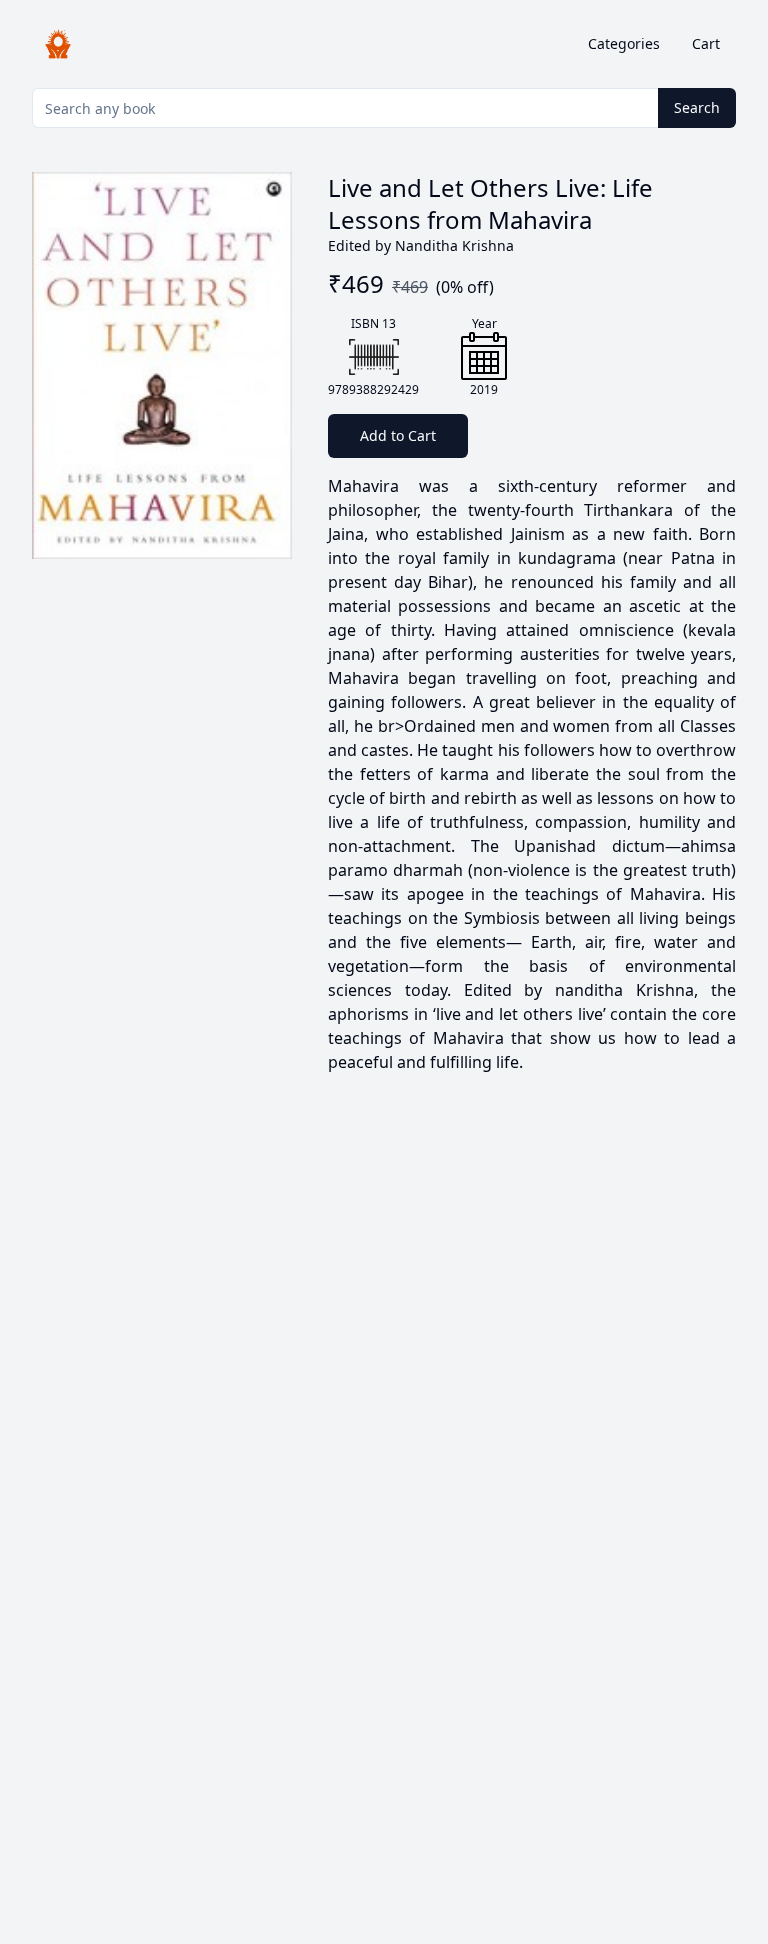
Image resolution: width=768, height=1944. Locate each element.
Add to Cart (398, 435)
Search (697, 107)
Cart (706, 43)
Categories (624, 43)
